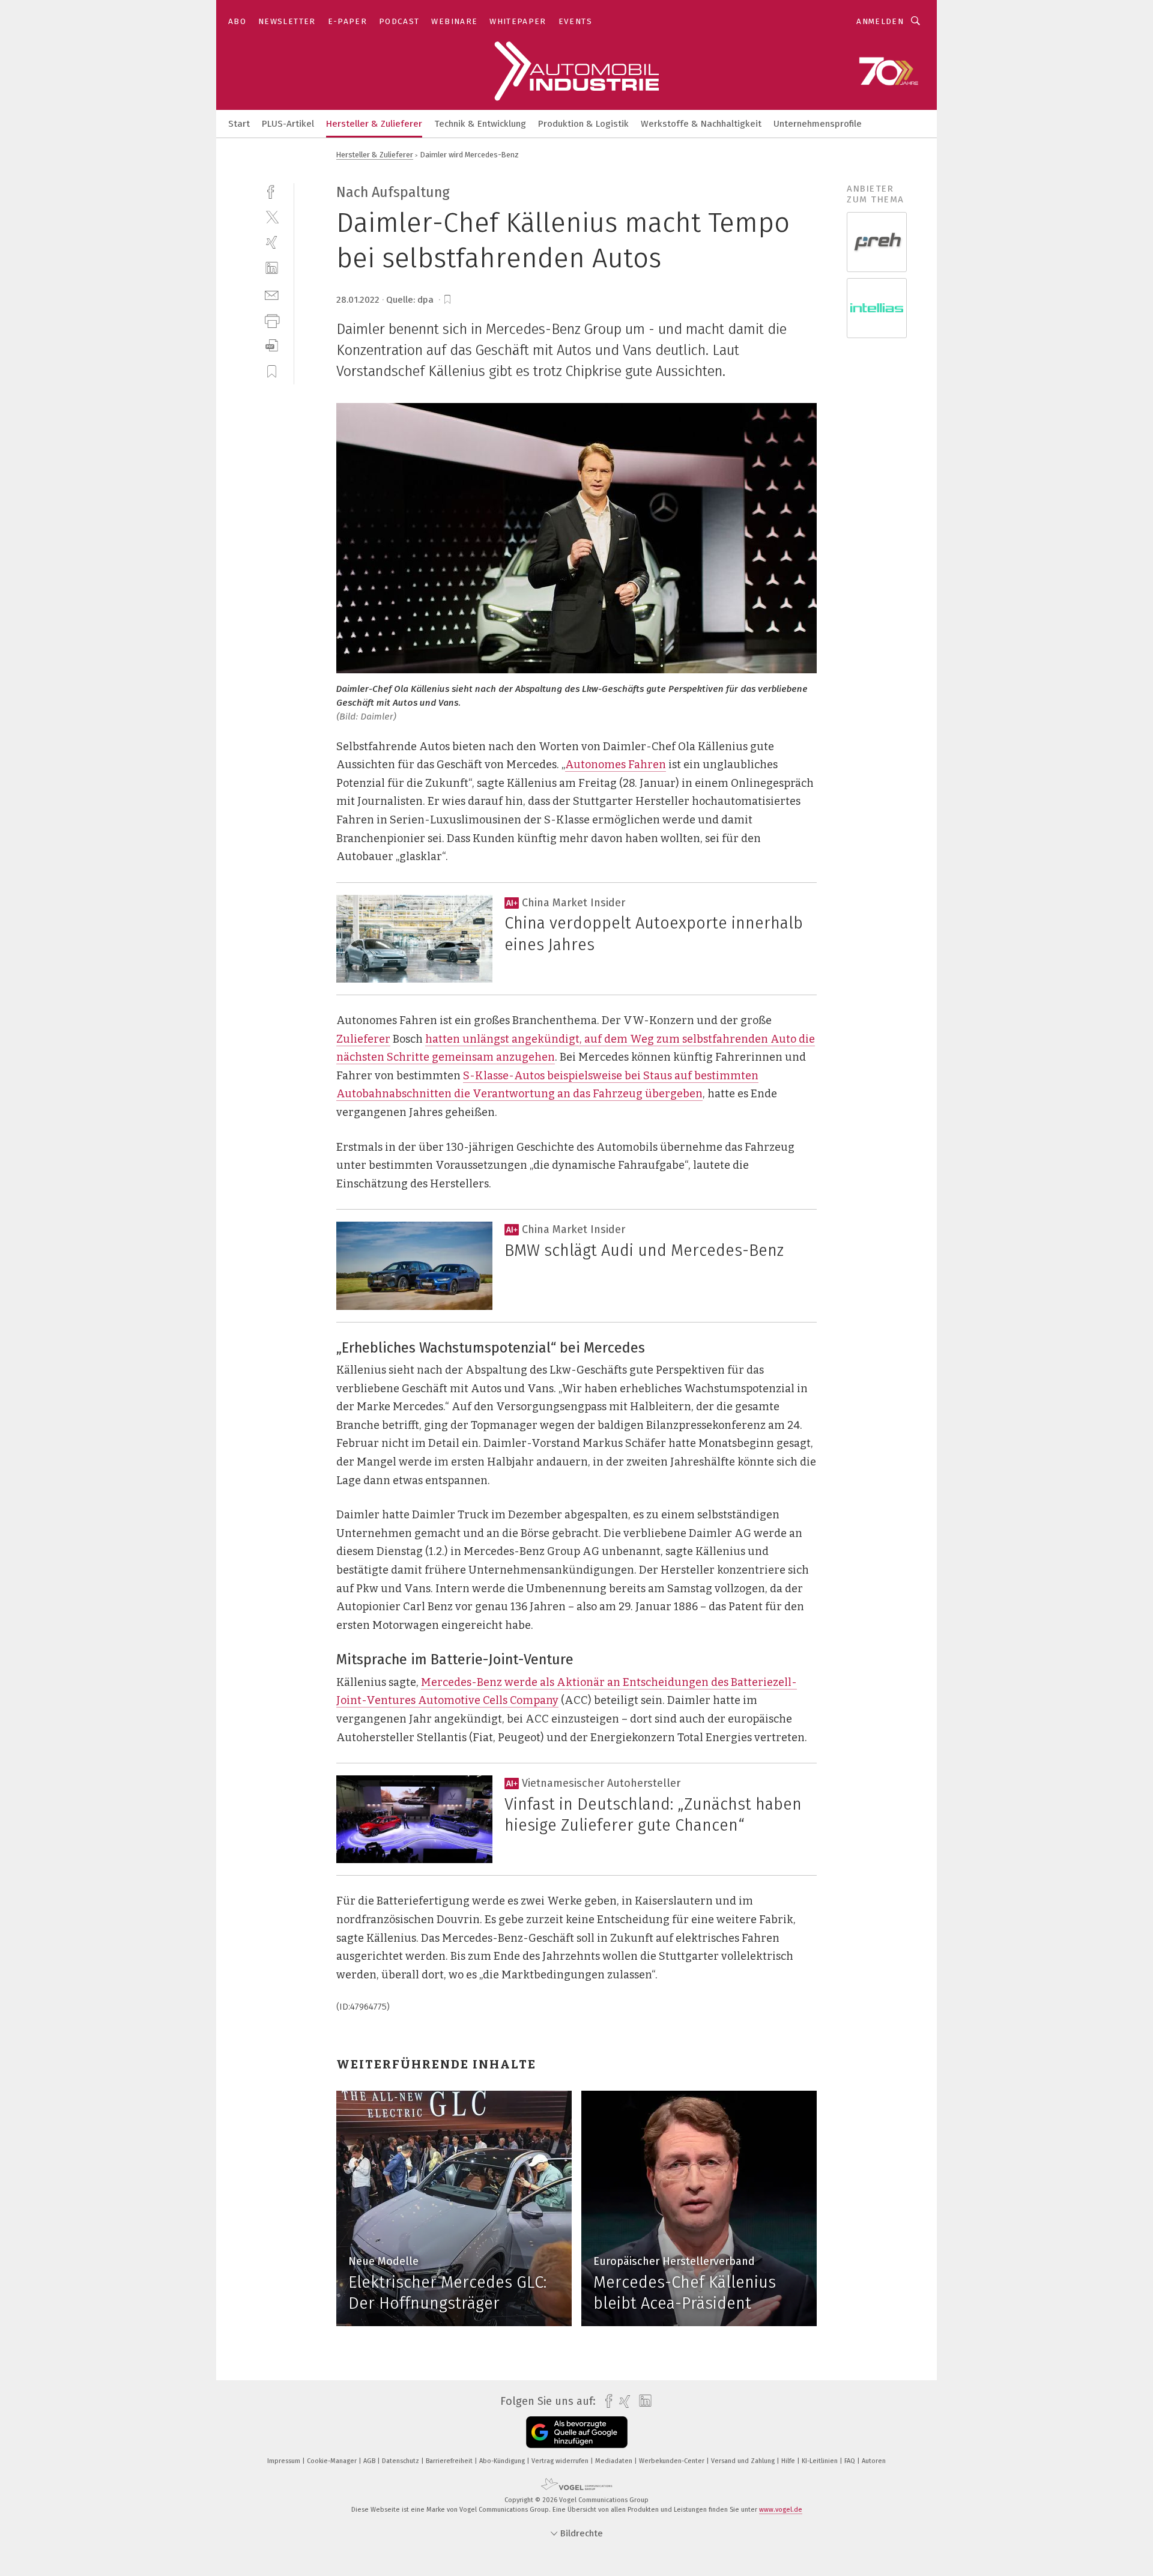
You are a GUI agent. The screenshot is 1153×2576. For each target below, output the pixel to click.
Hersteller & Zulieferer (374, 124)
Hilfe (789, 2461)
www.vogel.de (781, 2510)
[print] (272, 320)
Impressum (285, 2461)
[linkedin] (272, 268)
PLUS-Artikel (288, 124)
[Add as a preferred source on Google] (577, 2432)
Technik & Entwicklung (480, 124)
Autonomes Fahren (616, 765)
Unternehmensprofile (818, 124)
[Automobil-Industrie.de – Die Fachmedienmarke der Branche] (239, 123)
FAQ (851, 2461)
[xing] (272, 242)
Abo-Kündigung (503, 2461)
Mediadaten (615, 2461)
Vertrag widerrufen (561, 2461)
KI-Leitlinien (821, 2461)
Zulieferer (363, 1039)
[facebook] (272, 191)
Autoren (874, 2461)
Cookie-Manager (333, 2461)
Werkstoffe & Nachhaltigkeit (701, 124)
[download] (272, 346)
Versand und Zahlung (744, 2461)
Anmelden (880, 21)
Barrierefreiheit (450, 2461)
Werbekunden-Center (673, 2461)
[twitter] (272, 217)
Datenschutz (401, 2461)
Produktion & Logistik (583, 124)
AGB (370, 2461)
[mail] (272, 294)
